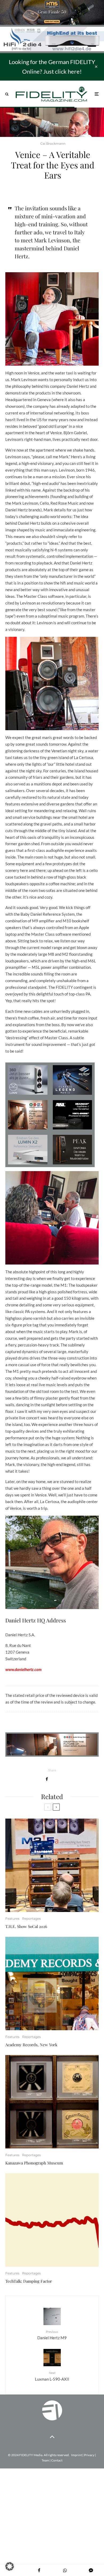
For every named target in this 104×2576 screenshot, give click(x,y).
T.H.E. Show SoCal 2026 (26, 1926)
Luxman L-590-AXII (52, 2376)
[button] (10, 2566)
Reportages (31, 1919)
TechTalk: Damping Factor (29, 2281)
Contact (57, 2460)
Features (12, 1919)
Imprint (77, 2455)
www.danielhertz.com (23, 1669)
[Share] (47, 1779)
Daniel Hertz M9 (52, 2335)
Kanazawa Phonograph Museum (34, 2163)
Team (45, 2460)
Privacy (89, 2455)
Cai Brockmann (53, 143)
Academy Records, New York (31, 2045)
